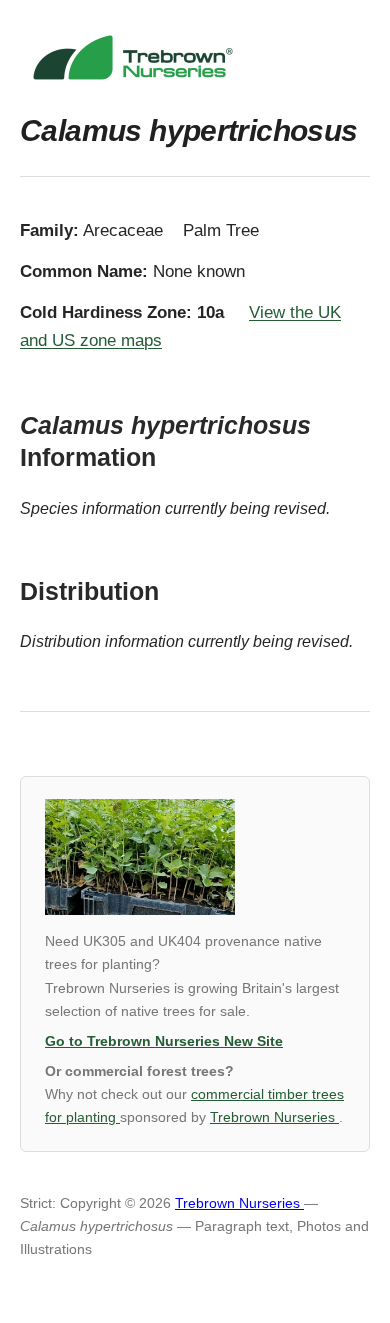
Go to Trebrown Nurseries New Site (164, 1041)
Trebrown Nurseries (274, 1117)
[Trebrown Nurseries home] (195, 57)
